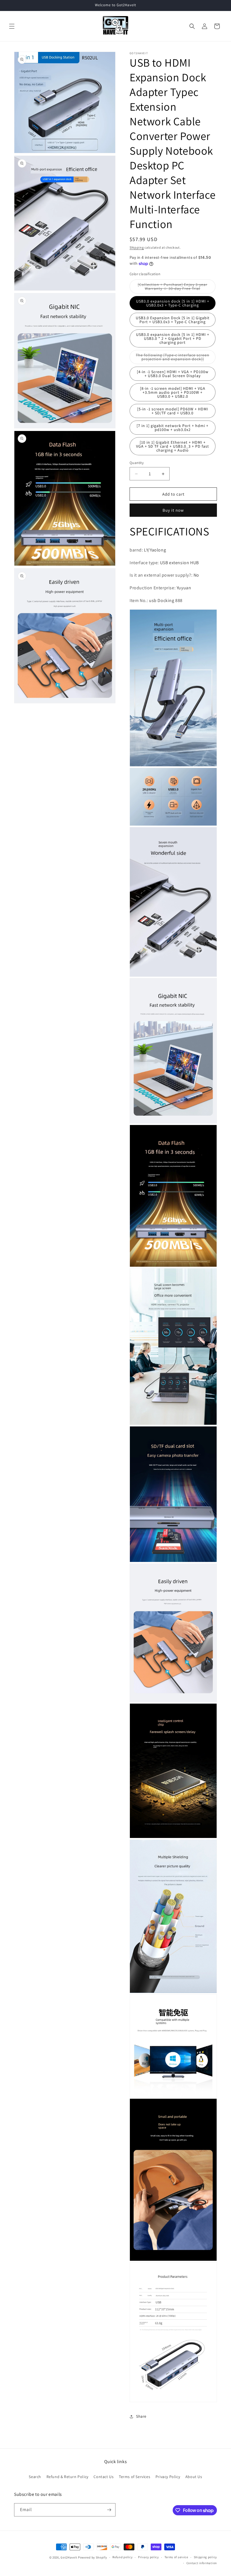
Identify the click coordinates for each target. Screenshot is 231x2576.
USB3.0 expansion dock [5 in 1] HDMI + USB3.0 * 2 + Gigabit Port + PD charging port (173, 338)
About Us (194, 2477)
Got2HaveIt (69, 2557)
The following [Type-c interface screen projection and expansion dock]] (176, 358)
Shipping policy (206, 2557)
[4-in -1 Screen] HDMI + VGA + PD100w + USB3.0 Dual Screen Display (173, 374)
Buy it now (173, 510)
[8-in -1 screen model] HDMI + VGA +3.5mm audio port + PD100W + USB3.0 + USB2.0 (173, 392)
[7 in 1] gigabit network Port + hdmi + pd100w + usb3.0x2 (173, 428)
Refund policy (122, 2557)
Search (35, 2477)
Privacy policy (148, 2557)
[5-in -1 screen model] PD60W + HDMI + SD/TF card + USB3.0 (173, 411)
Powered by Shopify (93, 2557)
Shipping (137, 247)
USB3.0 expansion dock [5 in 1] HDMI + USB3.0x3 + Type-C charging (173, 303)
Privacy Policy (168, 2477)
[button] (12, 26)
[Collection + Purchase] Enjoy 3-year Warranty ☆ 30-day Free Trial (177, 288)
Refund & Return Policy (67, 2477)
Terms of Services (135, 2477)
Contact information (202, 2563)
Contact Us (104, 2477)
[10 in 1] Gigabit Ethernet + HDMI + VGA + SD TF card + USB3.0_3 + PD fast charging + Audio (173, 446)
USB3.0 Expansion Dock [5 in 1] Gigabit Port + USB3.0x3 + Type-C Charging (173, 320)
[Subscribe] (109, 2510)
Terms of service (176, 2557)
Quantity (137, 463)
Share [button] (141, 2416)
